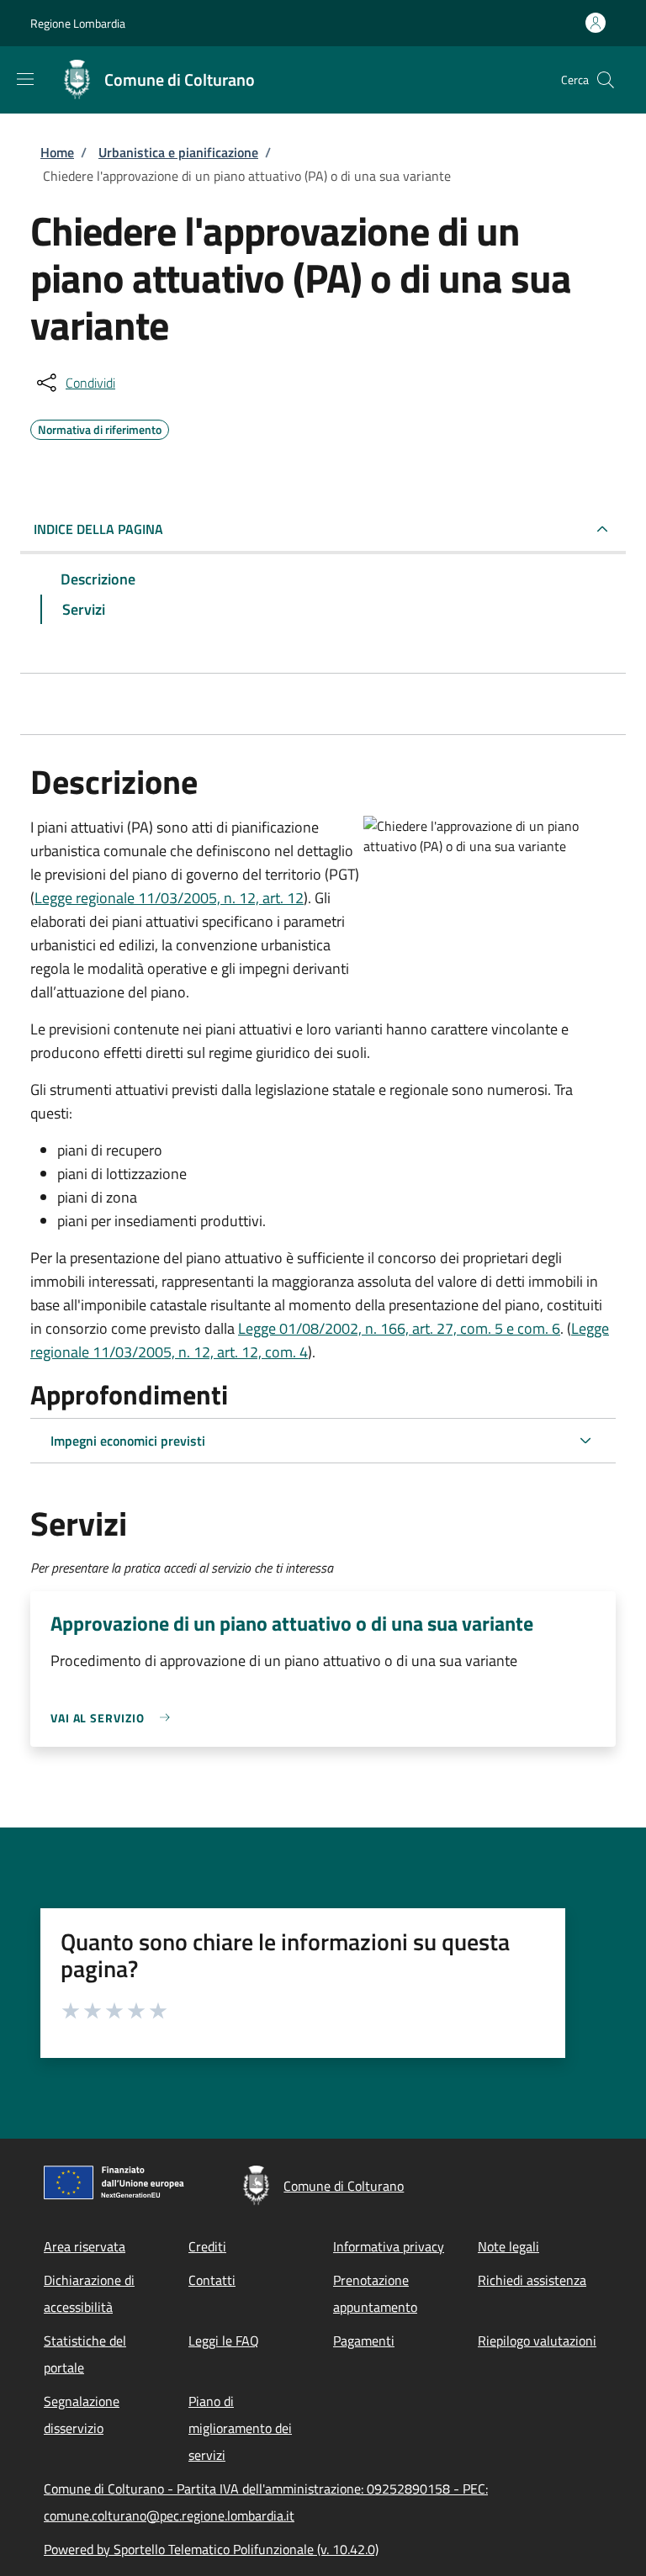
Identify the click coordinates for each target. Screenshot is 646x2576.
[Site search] (606, 80)
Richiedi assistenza (532, 2280)
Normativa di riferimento (100, 427)
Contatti (212, 2280)
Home (57, 152)
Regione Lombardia (78, 23)
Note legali (508, 2246)
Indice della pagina (98, 529)
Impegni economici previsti (128, 1441)
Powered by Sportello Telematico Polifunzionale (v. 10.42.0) (211, 2549)
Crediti (207, 2246)
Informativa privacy (389, 2246)
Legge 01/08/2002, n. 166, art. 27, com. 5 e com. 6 (399, 1328)
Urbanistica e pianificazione (178, 152)
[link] (114, 1718)
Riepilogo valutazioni (537, 2341)
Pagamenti (364, 2341)
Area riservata (85, 2246)
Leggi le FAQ (224, 2341)
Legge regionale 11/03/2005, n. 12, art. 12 (169, 898)
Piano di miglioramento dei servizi (240, 2428)
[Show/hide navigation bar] (25, 79)
